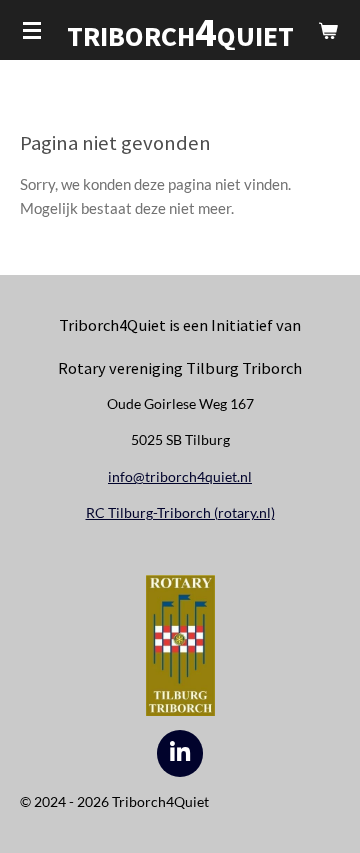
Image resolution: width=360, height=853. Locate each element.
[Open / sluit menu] (32, 30)
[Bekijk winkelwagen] (328, 30)
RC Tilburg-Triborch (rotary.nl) (180, 512)
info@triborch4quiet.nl (180, 476)
